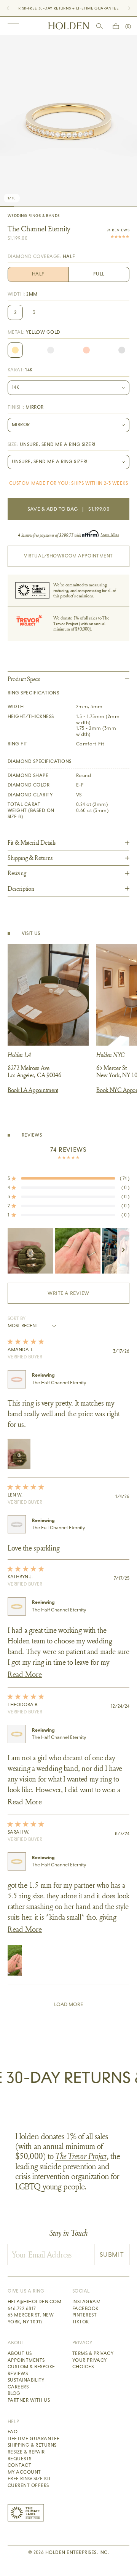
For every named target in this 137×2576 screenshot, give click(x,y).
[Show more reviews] (68, 2004)
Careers (18, 2387)
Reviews (18, 2374)
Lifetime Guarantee (34, 2439)
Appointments (26, 2360)
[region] (68, 1251)
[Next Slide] (123, 1251)
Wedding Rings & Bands (33, 216)
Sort (14, 1318)
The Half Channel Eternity (59, 1383)
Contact (19, 2465)
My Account (24, 2472)
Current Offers (28, 2485)
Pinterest (84, 2315)
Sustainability (26, 2380)
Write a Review (81, 1297)
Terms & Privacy (93, 2353)
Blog (14, 2393)
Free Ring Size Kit (29, 2479)
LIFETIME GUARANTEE (97, 8)
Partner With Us (29, 2400)
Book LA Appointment (33, 1090)
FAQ (13, 2432)
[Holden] (69, 26)
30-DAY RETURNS (55, 8)
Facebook (85, 2309)
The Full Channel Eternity (58, 1528)
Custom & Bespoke (31, 2367)
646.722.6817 (22, 2309)
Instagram (86, 2302)
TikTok (81, 2322)
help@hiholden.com (34, 2302)
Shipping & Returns (32, 2445)
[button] (68, 1178)
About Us (20, 2353)
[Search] (100, 26)
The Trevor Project (81, 2156)
